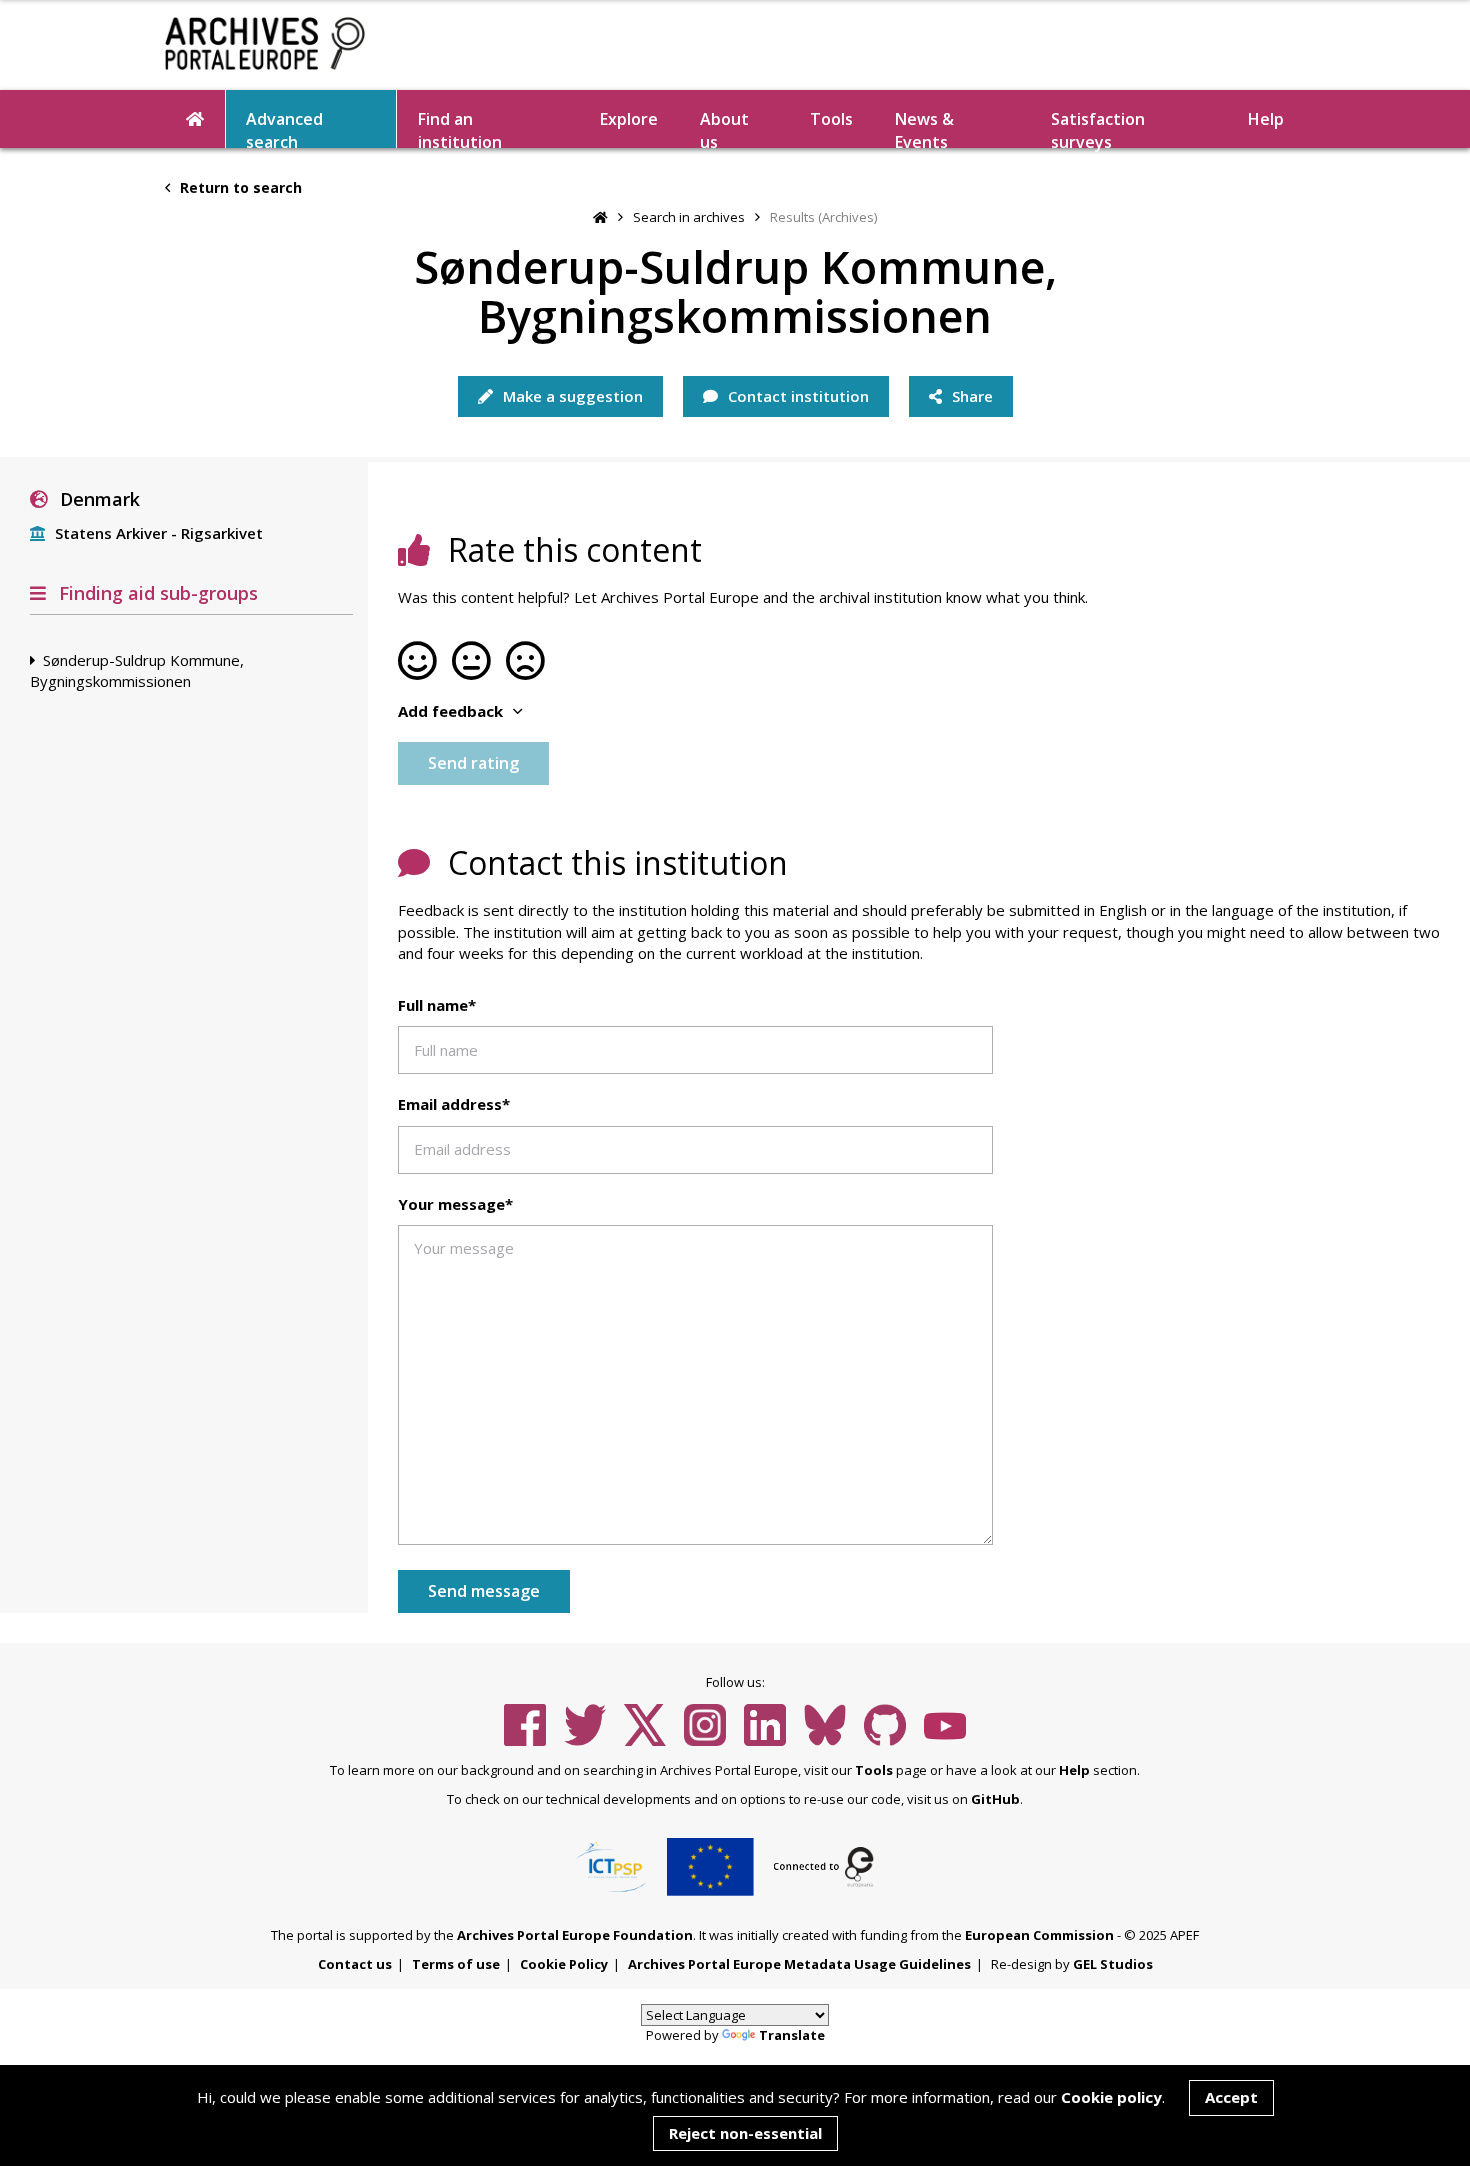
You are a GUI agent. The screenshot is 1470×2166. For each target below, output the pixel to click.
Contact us (355, 1964)
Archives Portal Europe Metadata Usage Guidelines (799, 1964)
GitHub (995, 1799)
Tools (831, 119)
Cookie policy (1111, 2097)
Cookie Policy (564, 1964)
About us (724, 128)
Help (1074, 1770)
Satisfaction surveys (1098, 128)
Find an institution (460, 128)
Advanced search (284, 128)
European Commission (1039, 1935)
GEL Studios (1113, 1964)
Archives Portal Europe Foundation (575, 1935)
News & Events (924, 128)
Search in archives (689, 217)
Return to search (239, 187)
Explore (629, 119)
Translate (792, 2035)
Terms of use (456, 1964)
